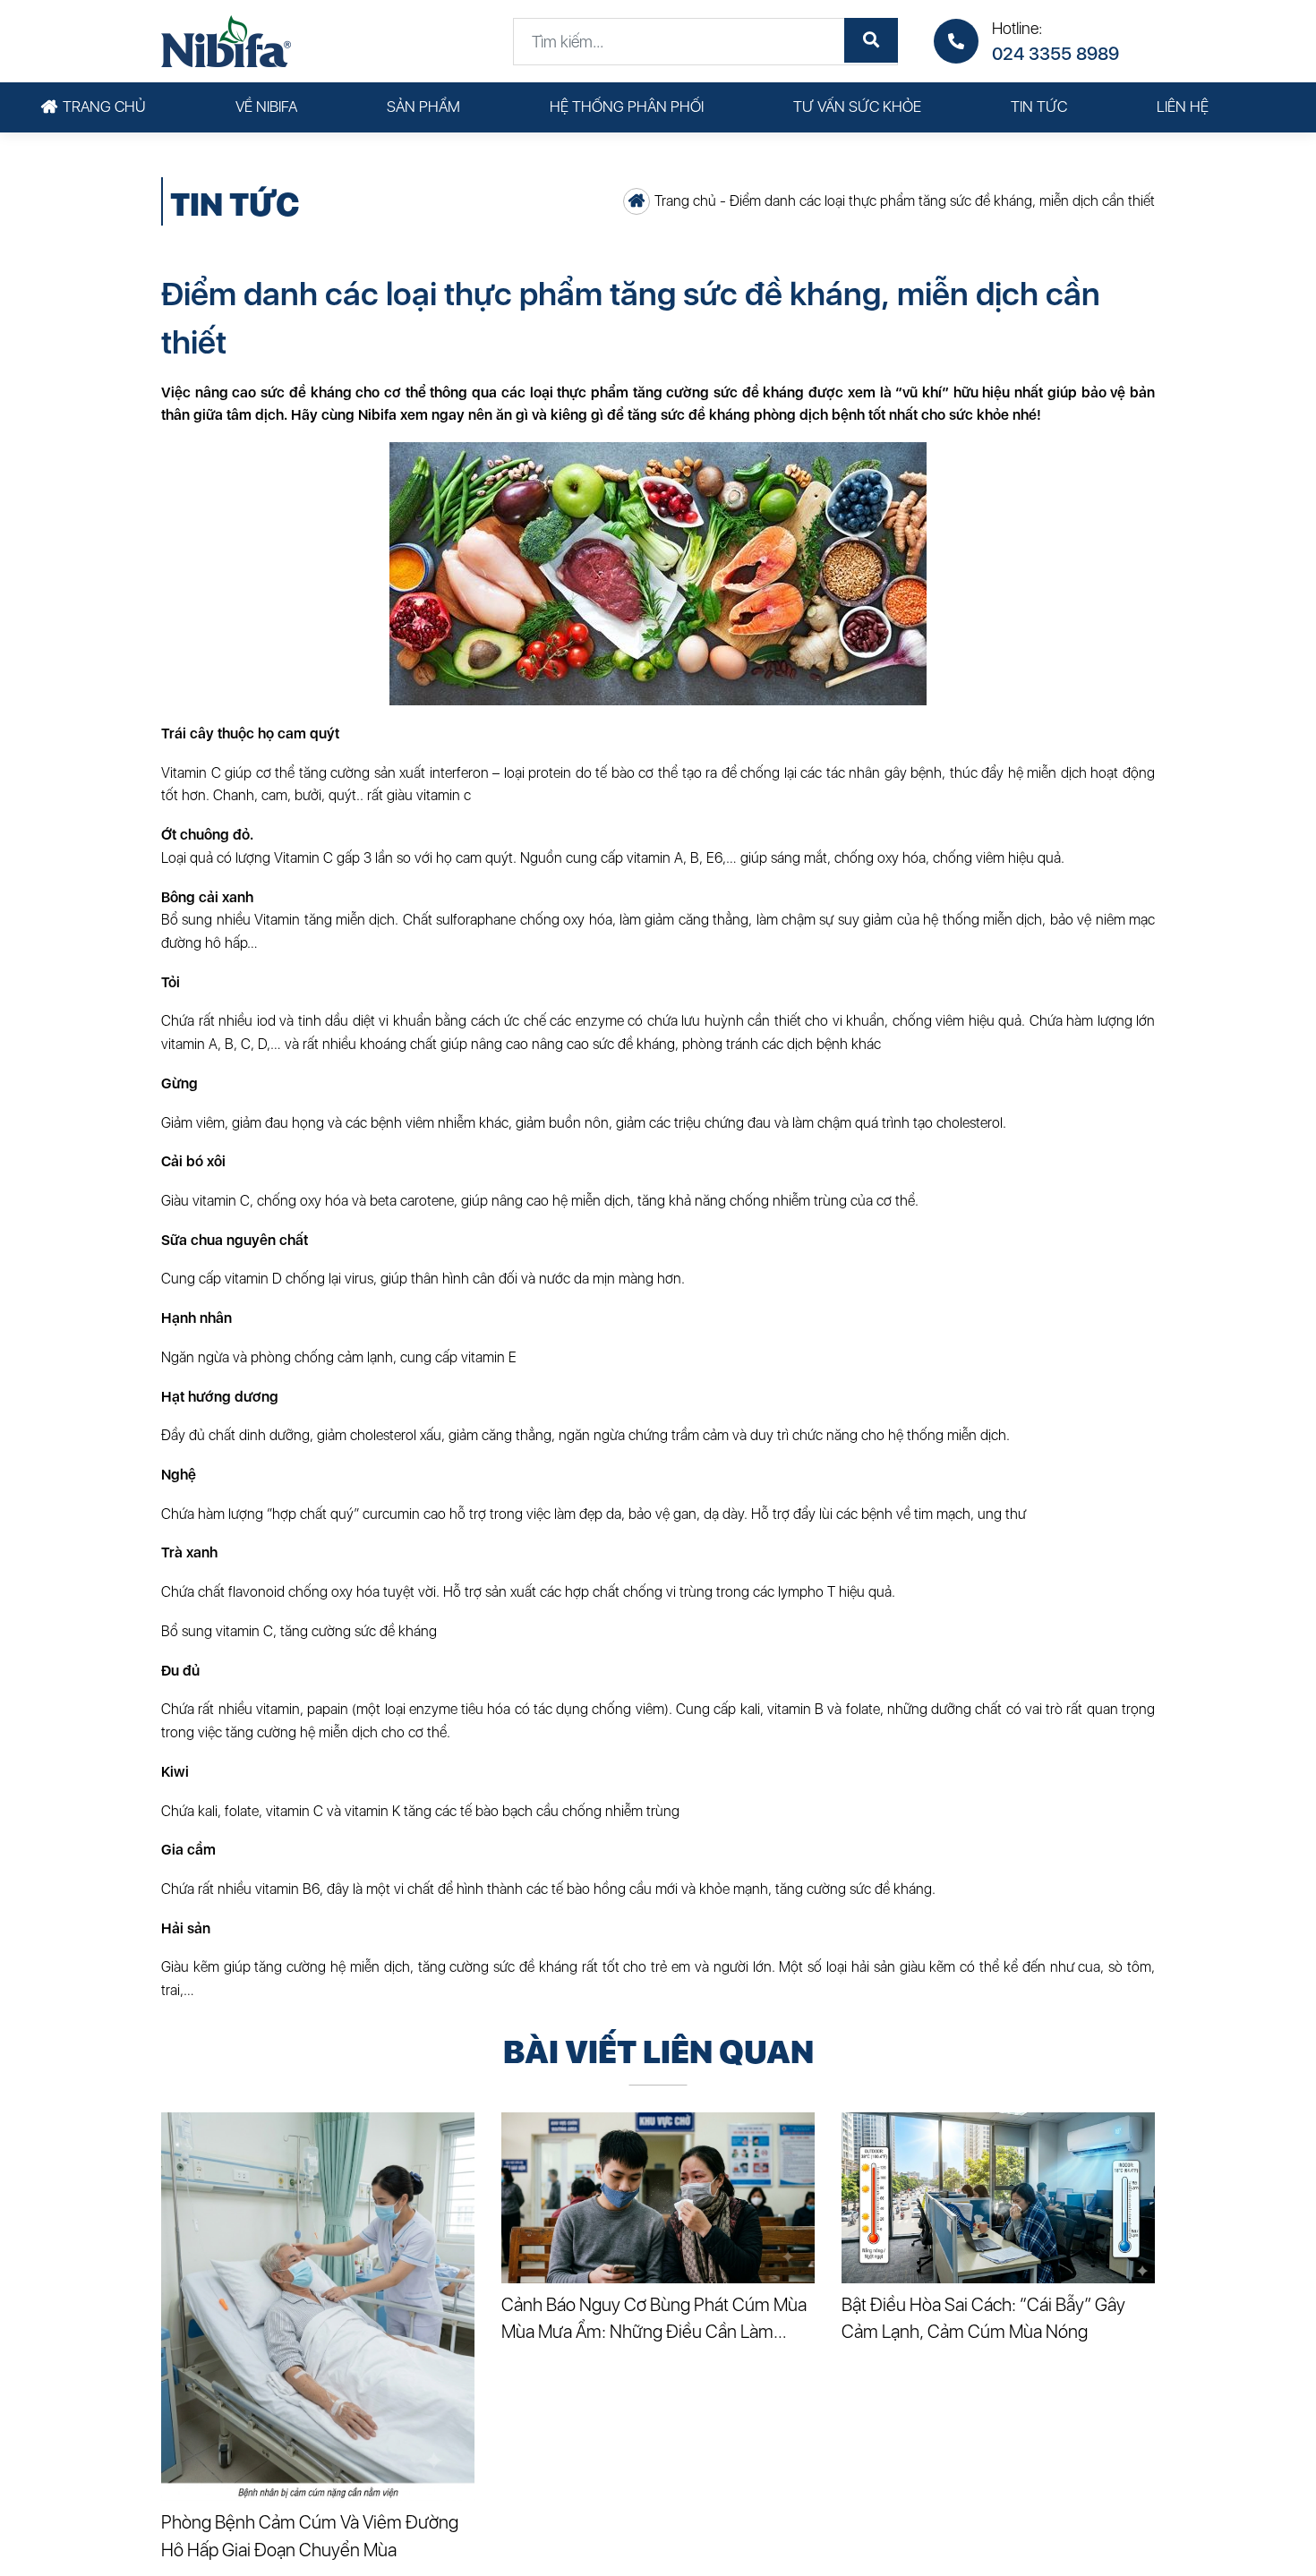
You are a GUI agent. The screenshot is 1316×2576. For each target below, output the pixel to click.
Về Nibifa (266, 107)
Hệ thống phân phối (627, 107)
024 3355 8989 (1055, 54)
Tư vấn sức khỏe (857, 107)
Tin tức (1039, 107)
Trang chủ (104, 107)
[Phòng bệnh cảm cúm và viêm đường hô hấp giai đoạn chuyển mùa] (318, 2307)
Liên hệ (1183, 107)
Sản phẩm (423, 107)
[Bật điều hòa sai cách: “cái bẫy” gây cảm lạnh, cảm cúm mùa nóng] (998, 2198)
